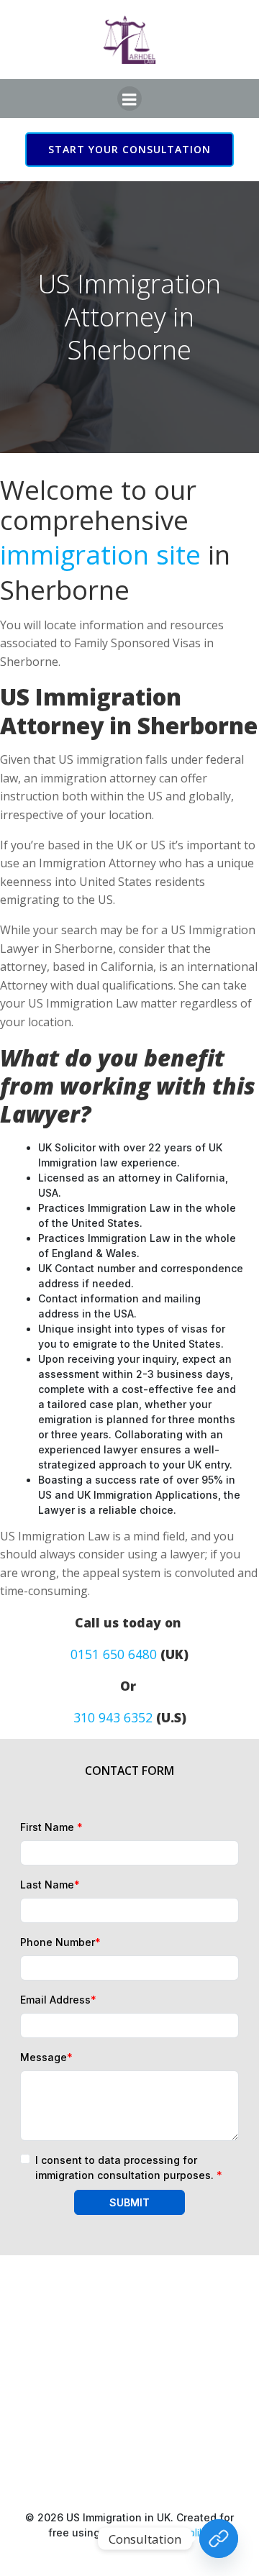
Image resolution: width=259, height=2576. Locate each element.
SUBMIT (129, 2202)
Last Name (50, 1885)
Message (46, 2057)
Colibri (196, 2532)
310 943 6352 (113, 1717)
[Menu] (129, 99)
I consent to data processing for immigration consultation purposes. (129, 2168)
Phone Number (60, 1942)
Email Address (58, 2000)
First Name (51, 1827)
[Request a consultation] (219, 2539)
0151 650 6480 (114, 1654)
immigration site (100, 554)
